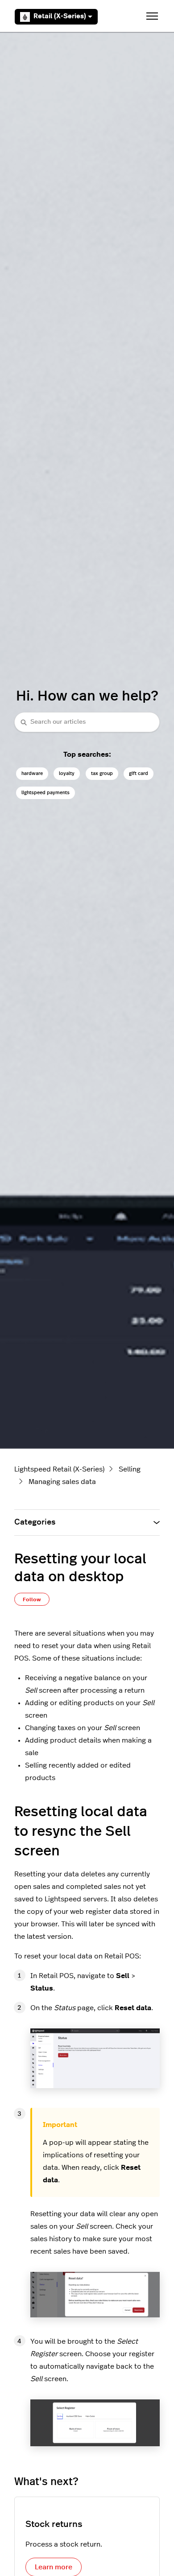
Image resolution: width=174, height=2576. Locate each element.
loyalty (67, 773)
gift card (139, 773)
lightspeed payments (46, 793)
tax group (102, 773)
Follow (32, 1599)
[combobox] (87, 722)
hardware (32, 773)
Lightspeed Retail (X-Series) (59, 1469)
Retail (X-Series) (60, 16)
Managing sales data (62, 1482)
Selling (130, 1469)
